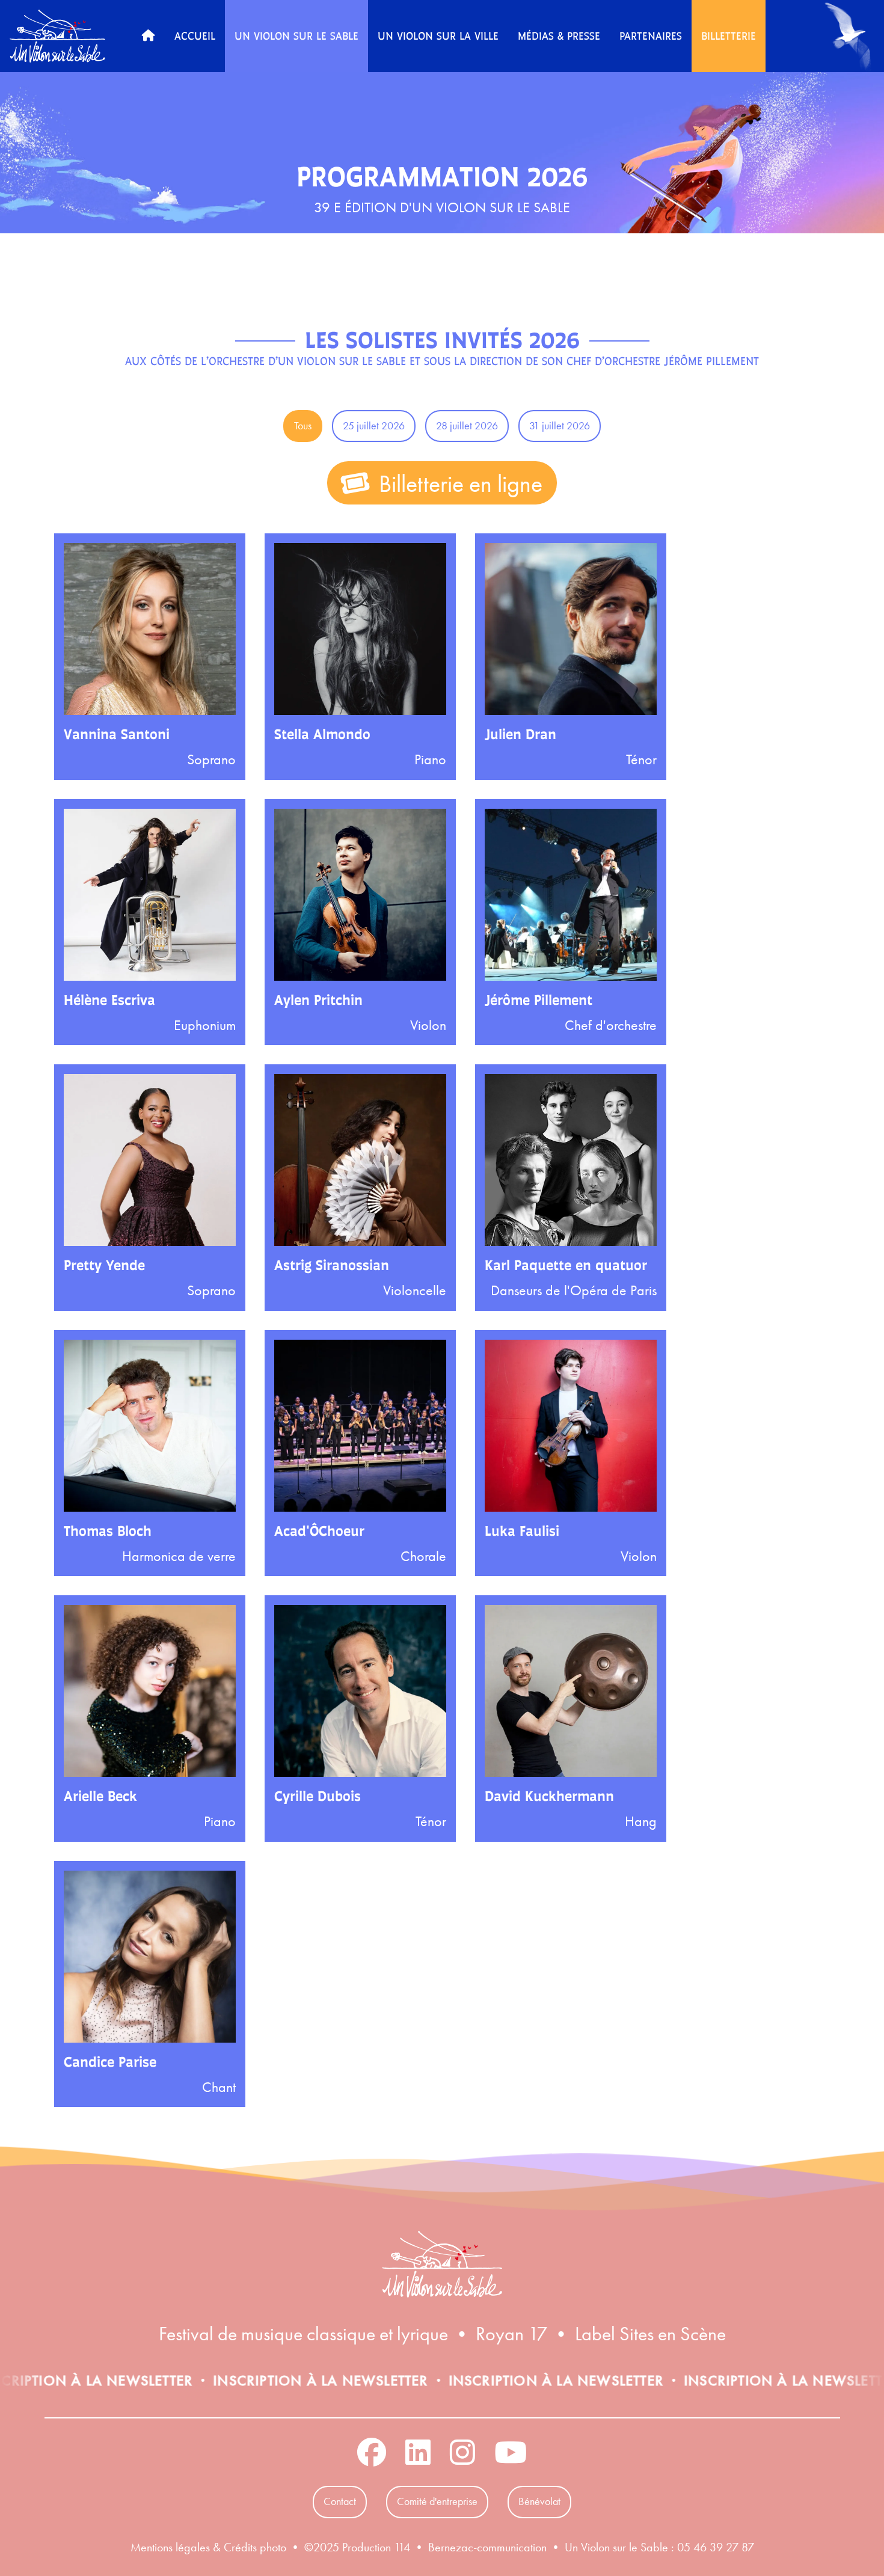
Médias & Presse (559, 35)
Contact (340, 2501)
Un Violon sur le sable (296, 35)
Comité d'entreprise (437, 2501)
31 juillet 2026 (560, 426)
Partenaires (651, 35)
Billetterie (729, 35)
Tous (303, 426)
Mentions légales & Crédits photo (208, 2547)
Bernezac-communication (487, 2547)
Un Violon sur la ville (438, 35)
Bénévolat (539, 2501)
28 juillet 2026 (467, 426)
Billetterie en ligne (458, 484)
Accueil (195, 35)
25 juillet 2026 (374, 426)
